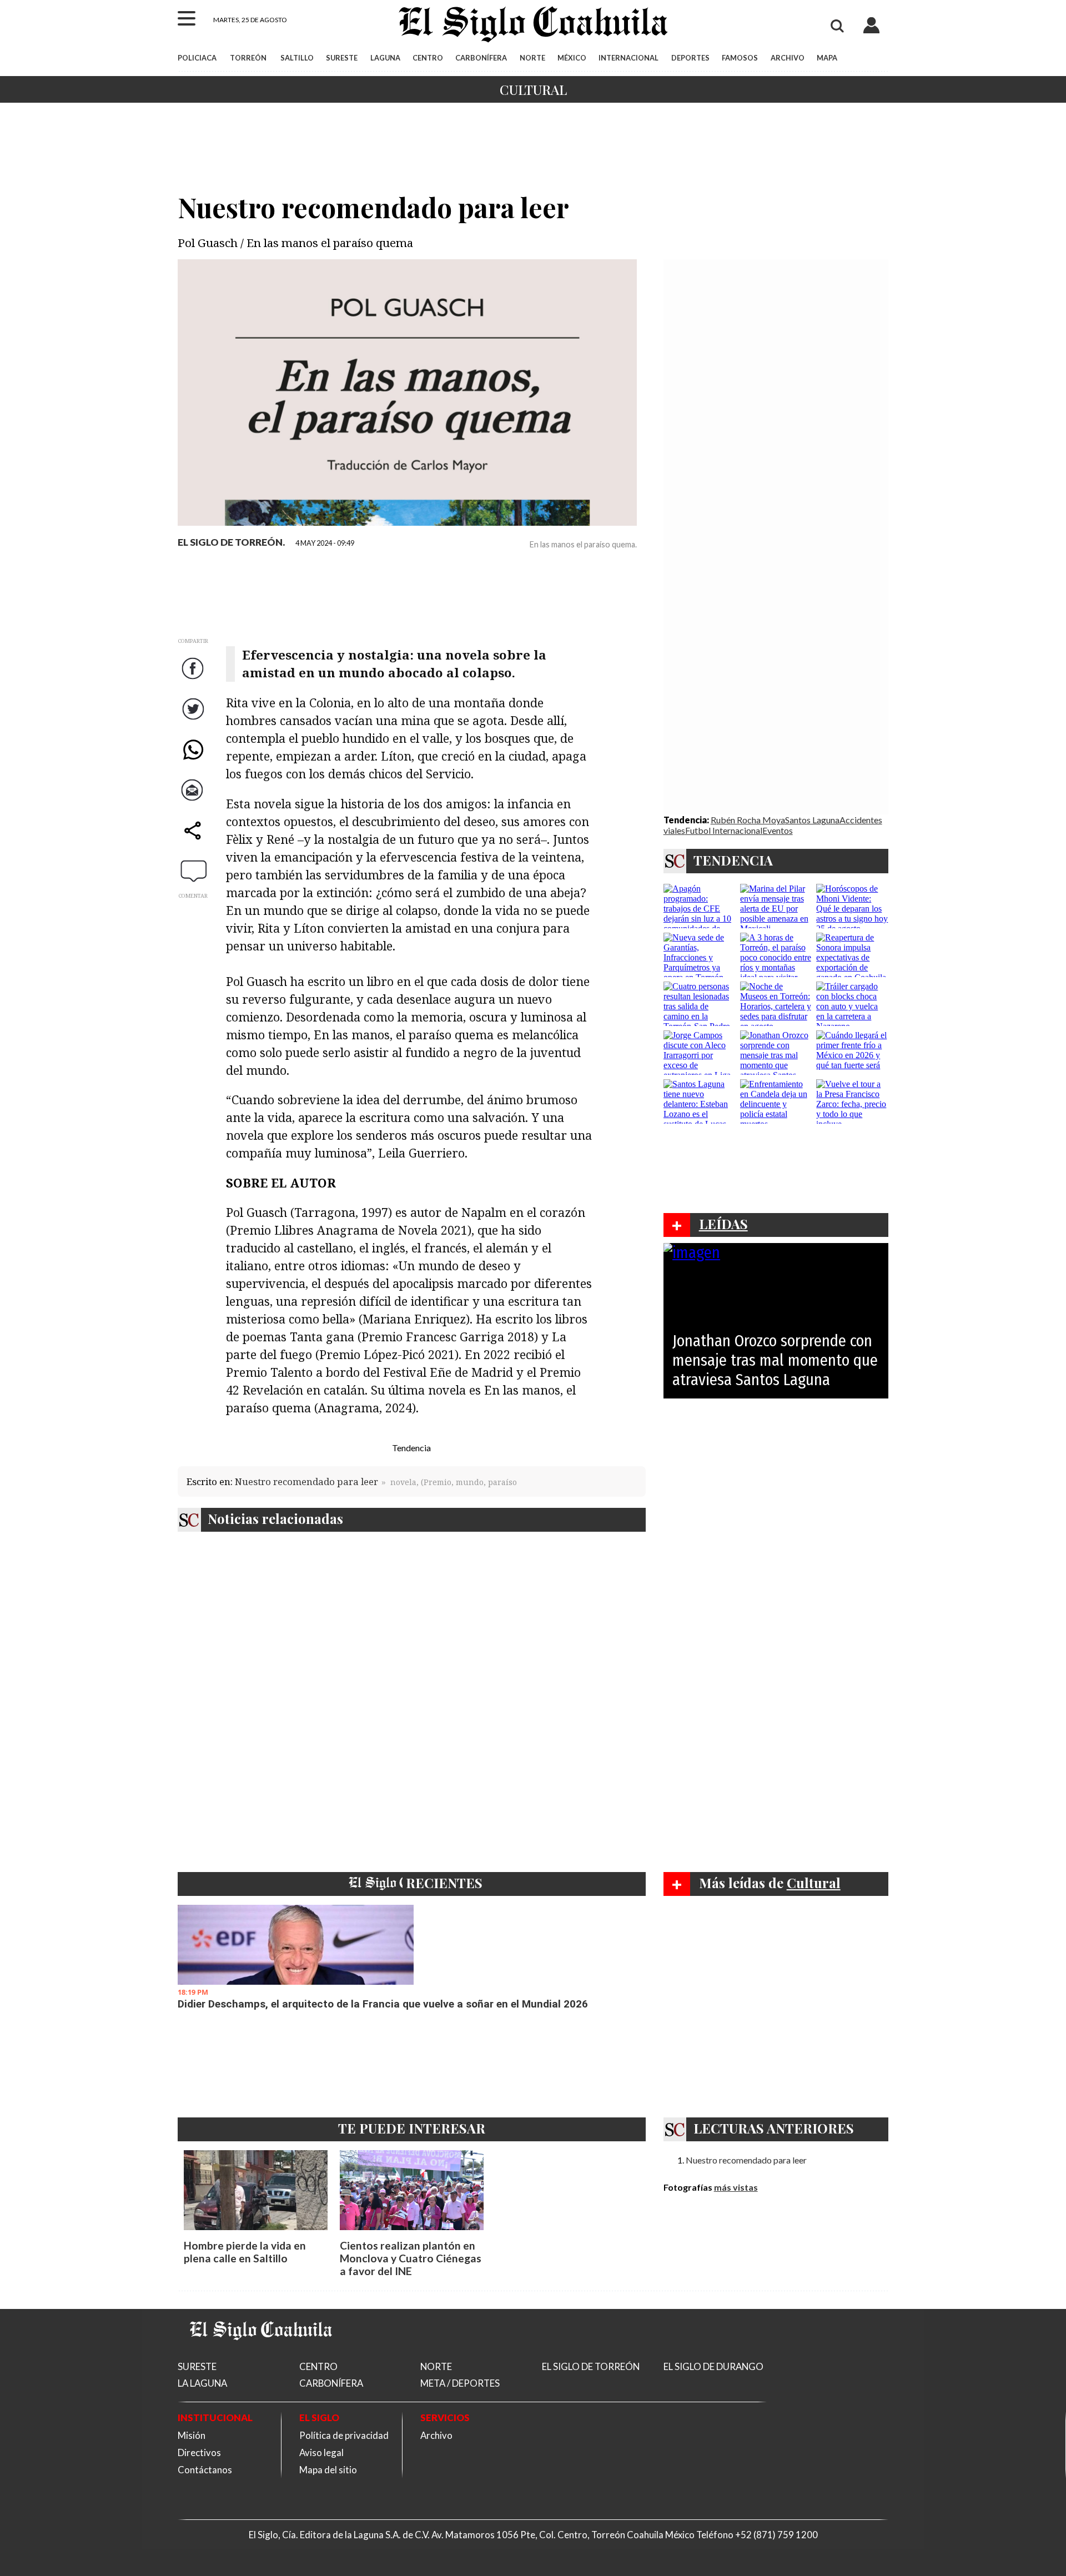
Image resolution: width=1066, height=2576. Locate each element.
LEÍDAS (723, 1224)
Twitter (194, 720)
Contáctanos (205, 2470)
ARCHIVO (788, 58)
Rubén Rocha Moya (748, 820)
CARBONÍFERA (481, 58)
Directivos (199, 2452)
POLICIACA (197, 58)
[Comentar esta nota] (194, 871)
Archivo (436, 2435)
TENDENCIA (733, 860)
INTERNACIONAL (628, 58)
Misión (192, 2435)
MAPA (827, 58)
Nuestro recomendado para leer (306, 1481)
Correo (194, 801)
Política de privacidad (344, 2435)
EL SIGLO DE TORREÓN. (231, 542)
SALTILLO (297, 58)
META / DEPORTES (460, 2383)
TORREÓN (248, 58)
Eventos (778, 830)
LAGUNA (385, 58)
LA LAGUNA (202, 2383)
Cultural (533, 89)
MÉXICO (572, 58)
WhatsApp (194, 760)
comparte (194, 841)
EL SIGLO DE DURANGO (713, 2366)
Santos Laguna (812, 820)
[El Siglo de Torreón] (261, 2354)
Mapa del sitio (328, 2470)
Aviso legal (321, 2452)
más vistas (736, 2187)
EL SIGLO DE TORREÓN (591, 2366)
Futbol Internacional (724, 830)
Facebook (194, 679)
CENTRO (428, 58)
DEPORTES (690, 58)
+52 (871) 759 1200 (776, 2535)
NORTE (532, 58)
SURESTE (342, 58)
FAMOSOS (740, 58)
